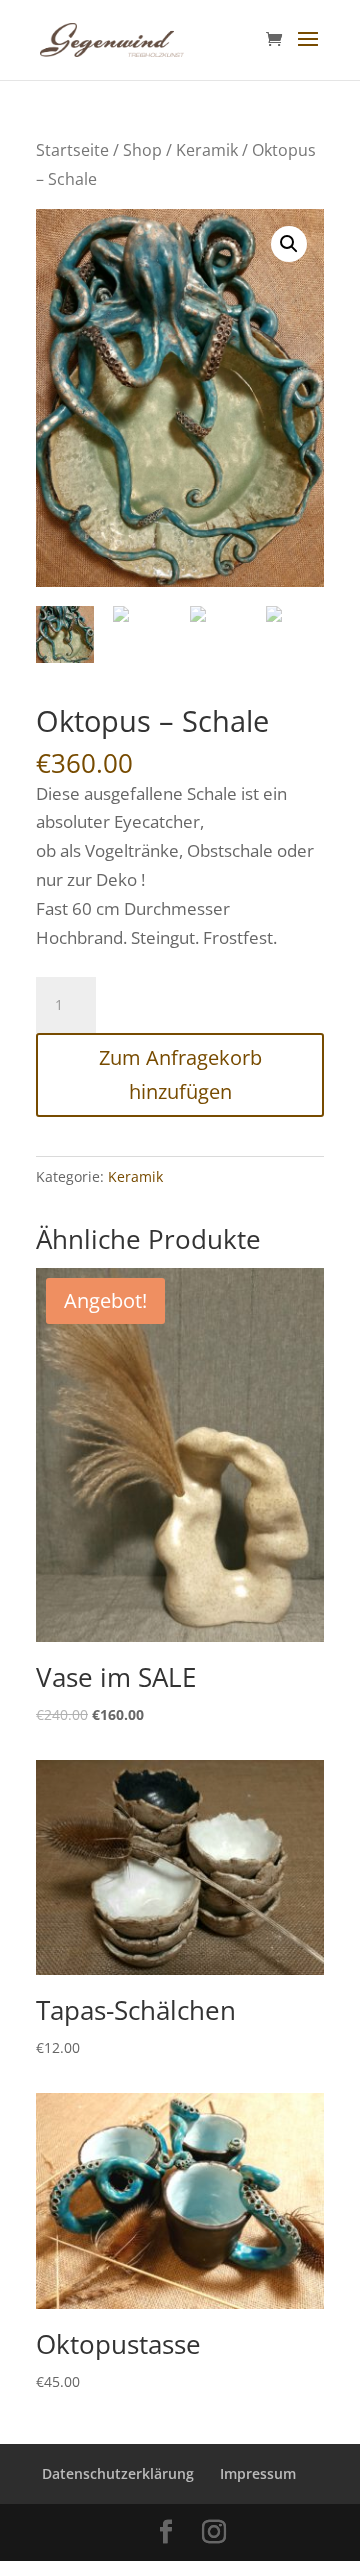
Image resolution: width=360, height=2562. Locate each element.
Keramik (207, 150)
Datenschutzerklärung (118, 2473)
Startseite (72, 150)
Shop (142, 150)
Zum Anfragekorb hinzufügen (180, 1074)
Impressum (258, 2473)
